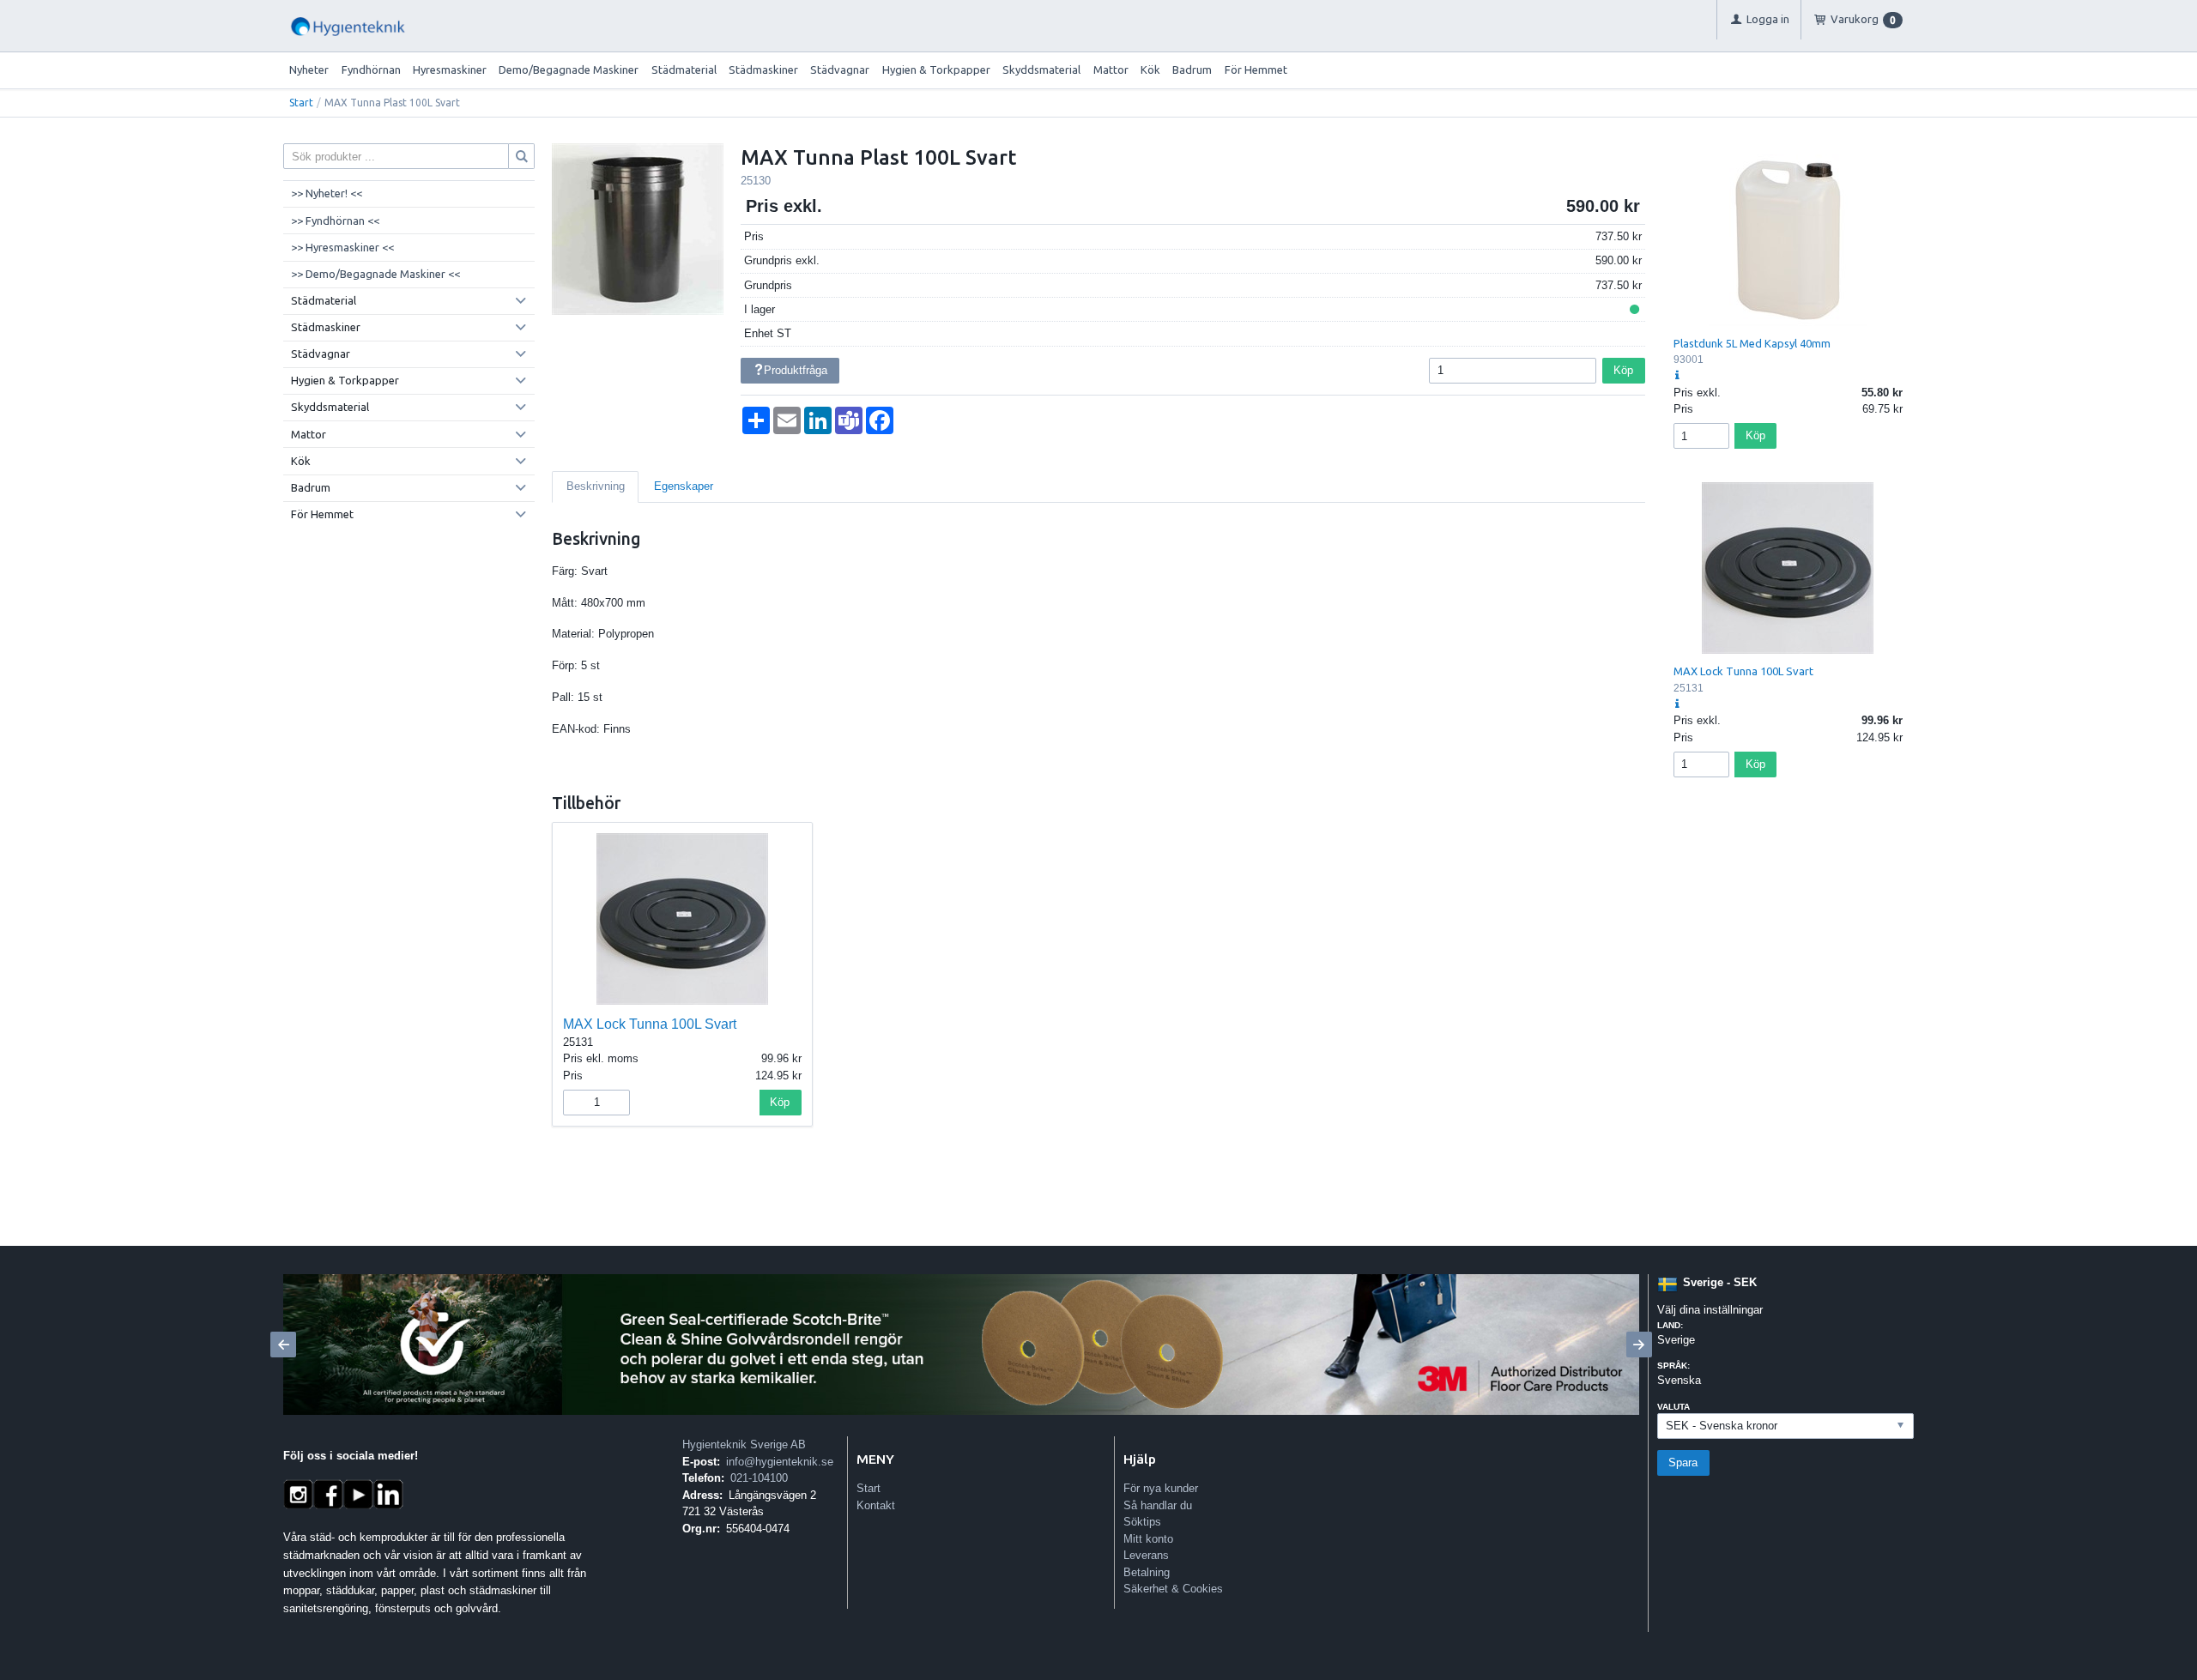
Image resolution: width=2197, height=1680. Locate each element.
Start (301, 103)
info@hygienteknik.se (780, 1462)
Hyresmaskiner (450, 69)
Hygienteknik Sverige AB (744, 1444)
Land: (1670, 1325)
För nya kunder (1161, 1488)
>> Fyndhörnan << (335, 221)
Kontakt (876, 1505)
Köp (1623, 370)
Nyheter (309, 69)
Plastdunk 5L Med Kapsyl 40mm (1752, 343)
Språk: (1673, 1366)
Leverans (1146, 1555)
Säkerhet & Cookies (1173, 1589)
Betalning (1147, 1572)
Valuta (1673, 1407)
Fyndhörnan (371, 69)
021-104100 (759, 1478)
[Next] (1639, 1345)
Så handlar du (1158, 1505)
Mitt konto (1148, 1539)
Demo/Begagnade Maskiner (569, 69)
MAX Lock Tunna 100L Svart (650, 1024)
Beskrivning (596, 486)
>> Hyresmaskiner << (342, 247)
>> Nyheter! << (327, 193)
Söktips (1142, 1522)
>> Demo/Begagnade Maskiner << (375, 274)
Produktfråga (796, 370)
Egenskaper (684, 486)
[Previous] (283, 1345)
